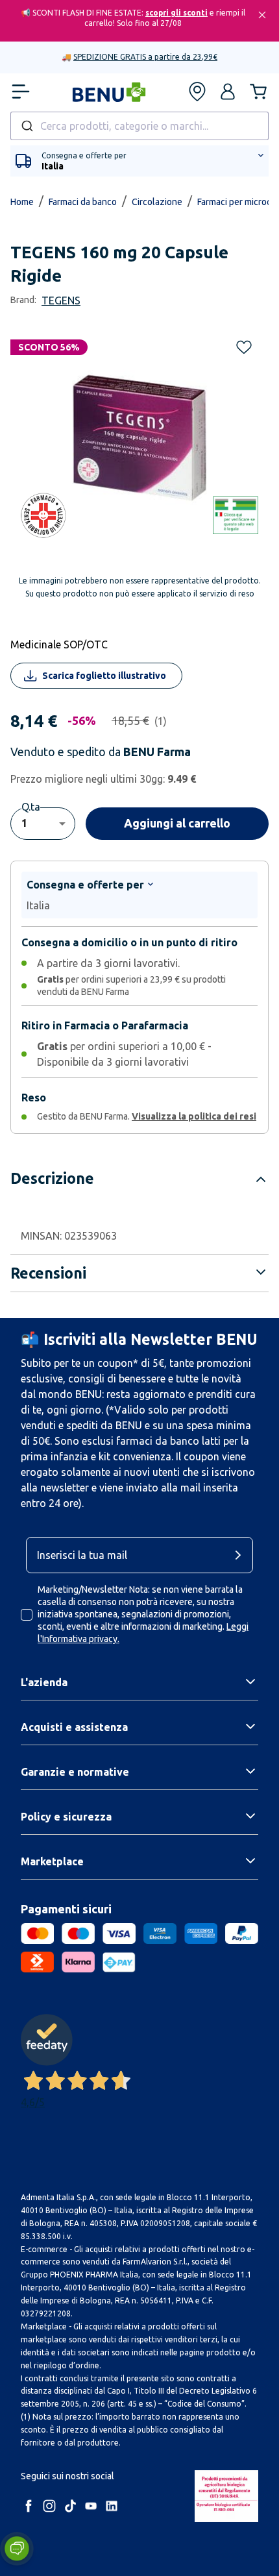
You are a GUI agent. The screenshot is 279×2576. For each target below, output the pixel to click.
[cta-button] (241, 1555)
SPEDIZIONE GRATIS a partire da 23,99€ (145, 57)
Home (22, 202)
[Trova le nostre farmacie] (197, 92)
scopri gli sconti (176, 13)
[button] (228, 92)
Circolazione (157, 202)
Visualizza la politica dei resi (194, 1116)
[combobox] (139, 126)
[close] (262, 15)
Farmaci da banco (83, 202)
